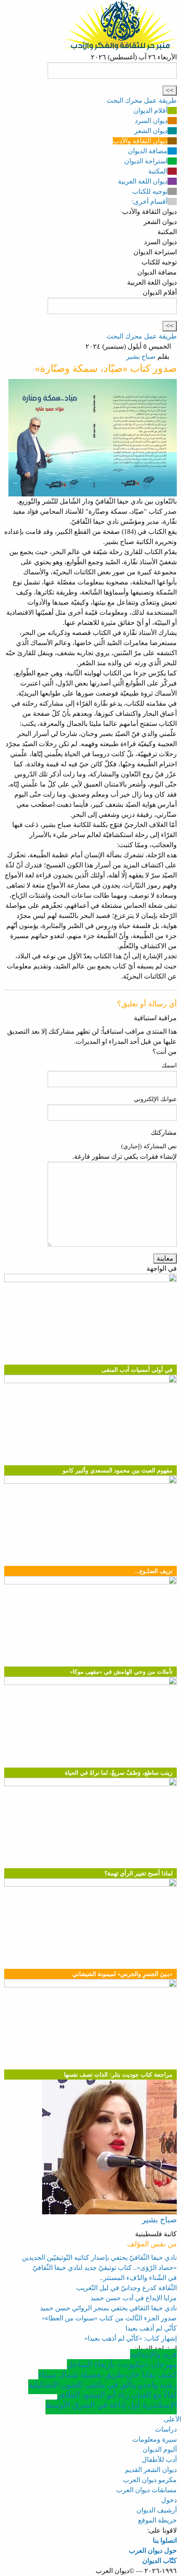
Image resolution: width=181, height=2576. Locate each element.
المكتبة (158, 171)
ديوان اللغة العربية (143, 181)
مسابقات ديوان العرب (146, 2490)
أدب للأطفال (159, 2460)
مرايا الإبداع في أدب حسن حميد (134, 2298)
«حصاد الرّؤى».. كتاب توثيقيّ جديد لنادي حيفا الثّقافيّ (105, 2268)
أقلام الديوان (150, 111)
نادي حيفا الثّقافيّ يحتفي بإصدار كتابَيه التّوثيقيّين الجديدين (99, 2257)
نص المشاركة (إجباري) (149, 1146)
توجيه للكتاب (150, 191)
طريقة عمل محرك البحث (142, 100)
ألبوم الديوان (160, 2449)
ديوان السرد (151, 121)
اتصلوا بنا (165, 2540)
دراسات (166, 2429)
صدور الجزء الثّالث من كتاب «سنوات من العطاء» (109, 2318)
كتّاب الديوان (160, 2561)
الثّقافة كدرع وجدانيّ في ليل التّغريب (126, 2288)
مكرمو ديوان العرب (150, 2480)
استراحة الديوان (146, 161)
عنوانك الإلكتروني (155, 1099)
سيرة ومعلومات (154, 2439)
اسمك (169, 1065)
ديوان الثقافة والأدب (140, 141)
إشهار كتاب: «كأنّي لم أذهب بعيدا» (130, 2338)
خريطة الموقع (157, 2520)
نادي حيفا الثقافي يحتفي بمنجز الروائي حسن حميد (108, 2308)
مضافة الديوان (148, 151)
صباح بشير (141, 356)
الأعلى (172, 2419)
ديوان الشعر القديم (151, 2470)
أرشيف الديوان (157, 2510)
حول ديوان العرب (153, 2551)
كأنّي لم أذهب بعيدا (151, 2328)
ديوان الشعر (151, 131)
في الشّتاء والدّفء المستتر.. (138, 2278)
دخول (169, 2500)
